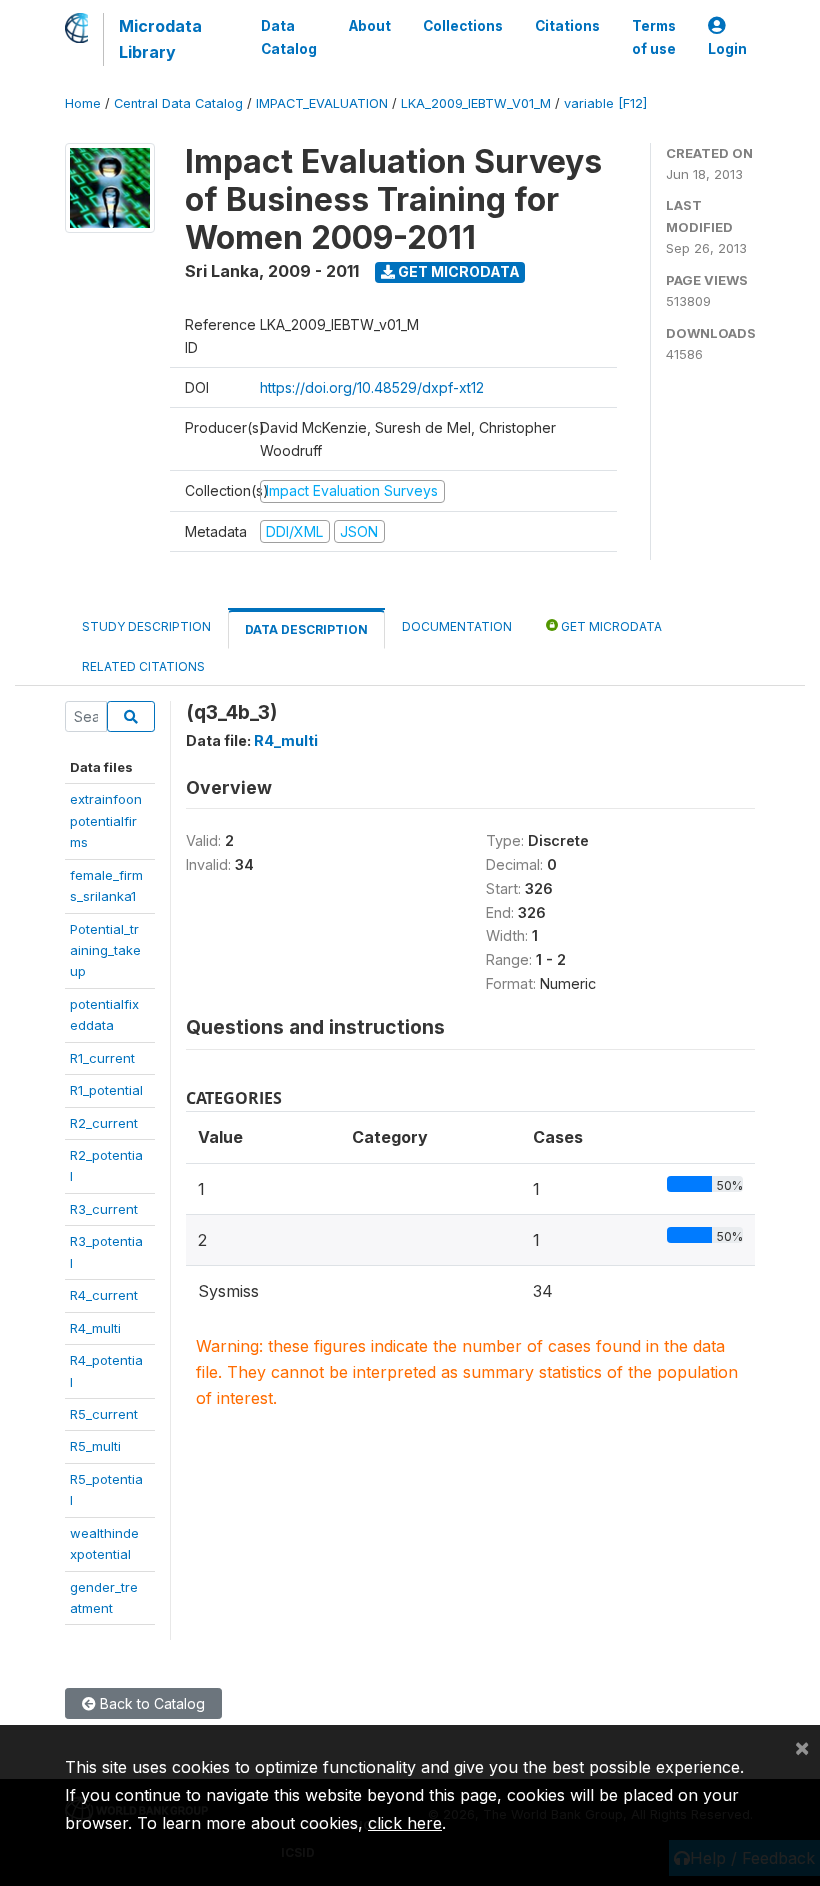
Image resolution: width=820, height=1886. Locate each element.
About (370, 26)
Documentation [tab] (457, 626)
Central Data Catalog (178, 103)
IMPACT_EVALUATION (322, 103)
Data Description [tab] (306, 629)
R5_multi (95, 1446)
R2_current (104, 1123)
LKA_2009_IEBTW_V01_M (476, 103)
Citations (567, 26)
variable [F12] (605, 103)
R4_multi (95, 1328)
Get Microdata (457, 271)
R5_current (104, 1414)
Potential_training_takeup (105, 950)
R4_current (104, 1295)
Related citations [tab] (143, 666)
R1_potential (106, 1090)
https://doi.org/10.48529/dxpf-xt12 (372, 387)
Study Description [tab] (146, 626)
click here (405, 1823)
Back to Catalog (150, 1703)
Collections (463, 26)
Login (727, 49)
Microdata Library (160, 39)
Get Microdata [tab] (610, 626)
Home (83, 103)
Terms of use (654, 37)
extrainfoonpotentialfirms (106, 820)
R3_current (104, 1209)
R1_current (102, 1058)
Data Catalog (289, 37)
